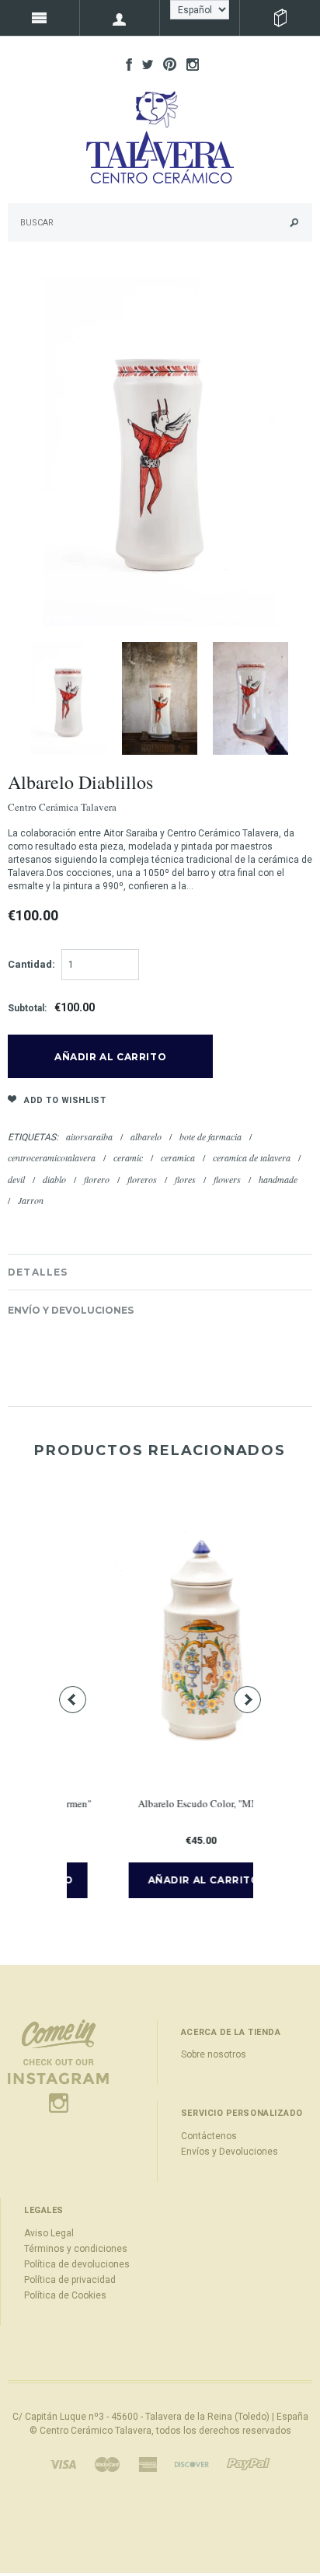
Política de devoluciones (77, 2264)
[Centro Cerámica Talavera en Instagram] (189, 64)
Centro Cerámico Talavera (96, 2431)
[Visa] (63, 2463)
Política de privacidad (70, 2280)
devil (16, 1179)
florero (97, 1179)
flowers (227, 1179)
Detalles (38, 1272)
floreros (142, 1179)
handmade (278, 1179)
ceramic (128, 1157)
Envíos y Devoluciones (230, 2152)
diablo (54, 1179)
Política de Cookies (65, 2295)
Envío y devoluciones (71, 1310)
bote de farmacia (210, 1136)
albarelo (146, 1136)
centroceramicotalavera (52, 1157)
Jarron (31, 1200)
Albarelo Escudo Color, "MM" (164, 1803)
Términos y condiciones (76, 2249)
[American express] (148, 2463)
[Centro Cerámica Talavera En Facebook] (125, 64)
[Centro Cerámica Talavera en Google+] (166, 64)
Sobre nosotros (214, 2054)
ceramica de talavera (252, 1157)
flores (185, 1179)
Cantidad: (31, 964)
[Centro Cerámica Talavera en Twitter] (144, 64)
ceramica (178, 1157)
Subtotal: (27, 1008)
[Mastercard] (107, 2463)
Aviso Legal (49, 2233)
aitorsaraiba (89, 1136)
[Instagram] (58, 2065)
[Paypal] (249, 2463)
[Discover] (192, 2463)
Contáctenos (209, 2136)
